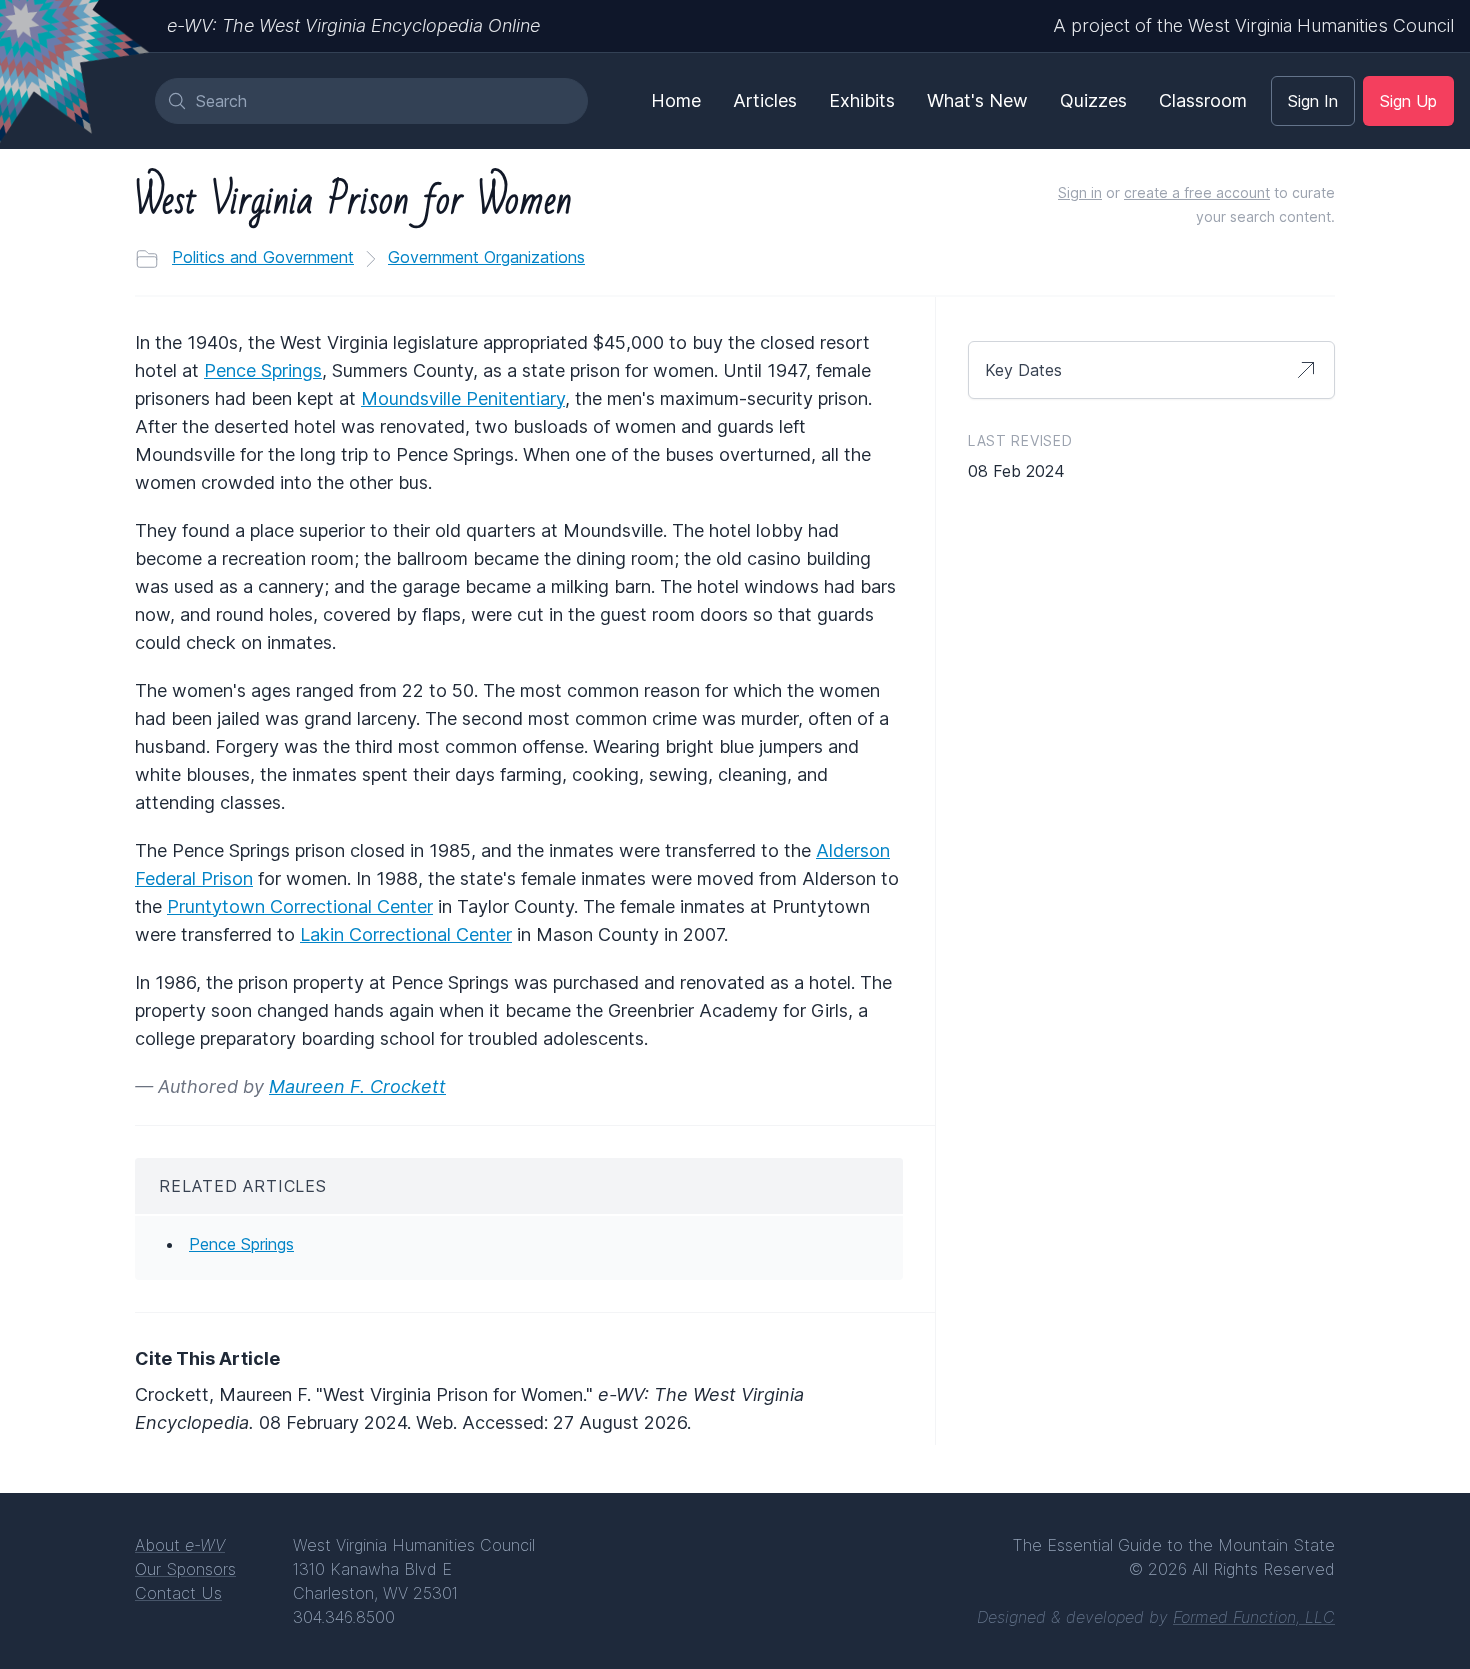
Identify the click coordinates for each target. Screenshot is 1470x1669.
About (180, 1545)
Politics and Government (263, 257)
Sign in (1080, 192)
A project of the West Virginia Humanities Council (1253, 25)
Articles (765, 100)
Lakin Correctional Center (406, 934)
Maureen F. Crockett (357, 1086)
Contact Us (178, 1593)
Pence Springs (263, 370)
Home (676, 100)
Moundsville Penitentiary (463, 398)
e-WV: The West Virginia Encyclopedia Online (353, 25)
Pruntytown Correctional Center (300, 906)
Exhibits (862, 100)
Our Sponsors (185, 1569)
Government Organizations (486, 257)
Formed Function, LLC (1254, 1617)
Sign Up (1408, 101)
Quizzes (1093, 100)
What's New (977, 100)
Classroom (1203, 100)
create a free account (1197, 192)
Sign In (1313, 101)
